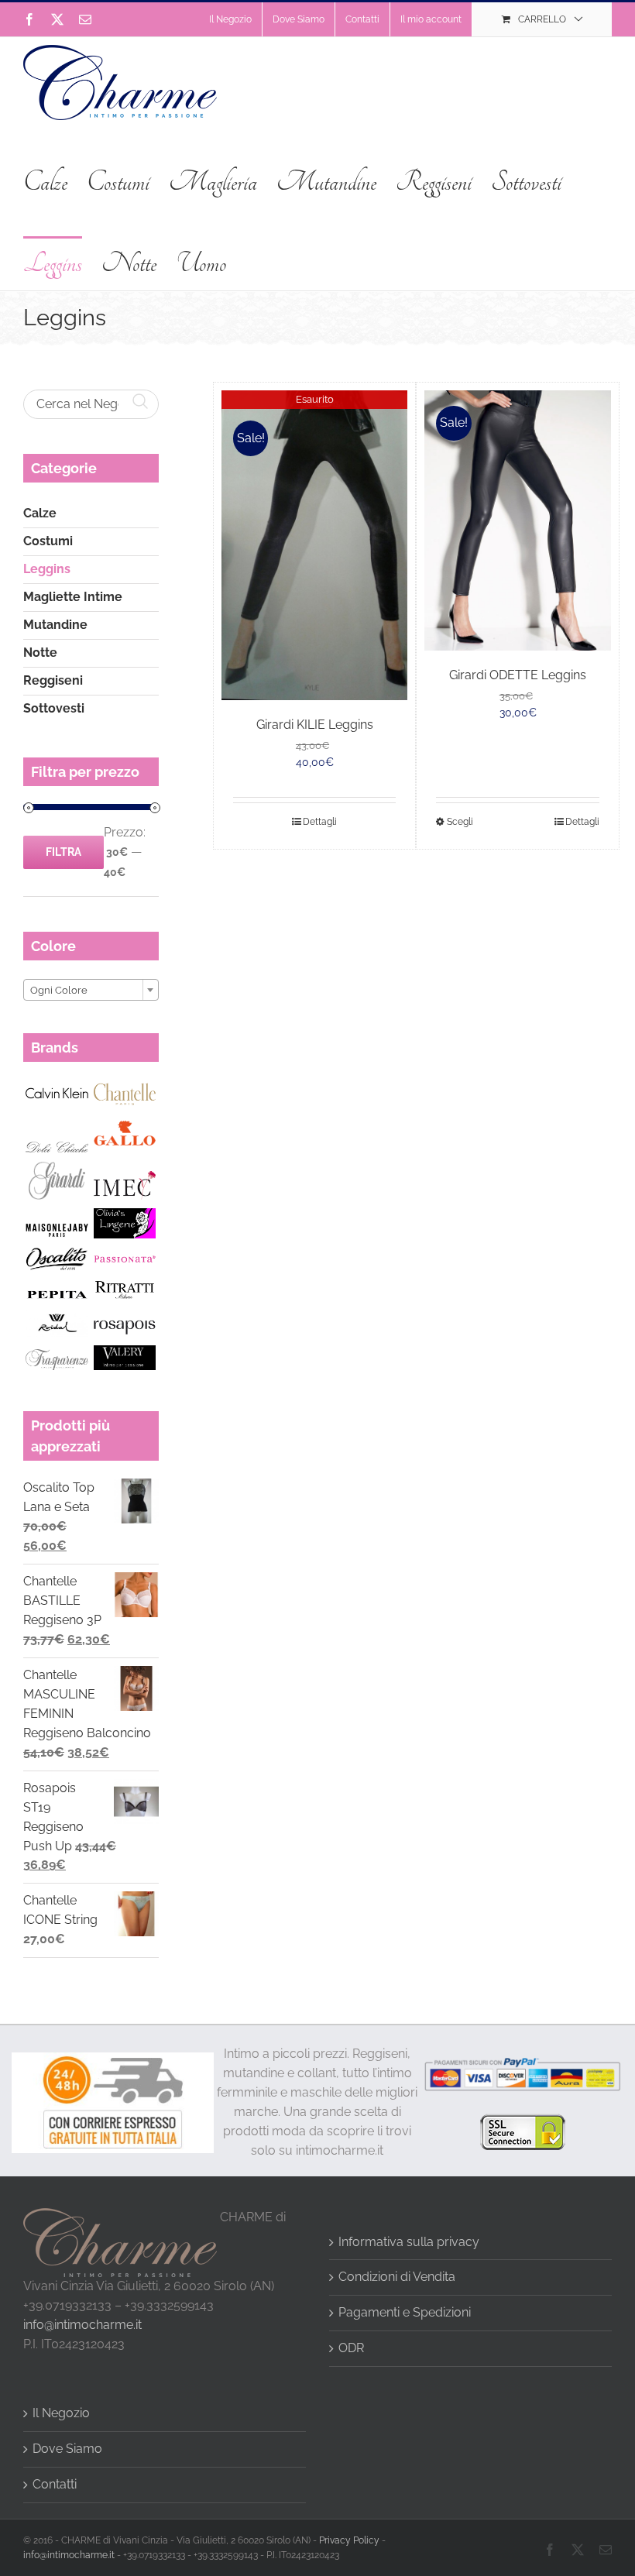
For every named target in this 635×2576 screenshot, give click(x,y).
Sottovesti (54, 708)
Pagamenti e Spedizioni (405, 2312)
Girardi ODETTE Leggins (518, 675)
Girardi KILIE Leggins (315, 725)
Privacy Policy (349, 2540)
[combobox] (91, 990)
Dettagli (320, 822)
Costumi (48, 541)
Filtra (63, 852)
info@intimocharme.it (82, 2325)
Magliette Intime (73, 597)
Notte (40, 653)
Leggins (47, 569)
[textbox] (91, 991)
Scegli (460, 822)
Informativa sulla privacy (409, 2242)
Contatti (55, 2484)
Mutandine (55, 625)
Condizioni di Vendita (397, 2277)
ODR (351, 2348)
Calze (40, 513)
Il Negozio (61, 2413)
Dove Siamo (67, 2449)
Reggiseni (53, 680)
